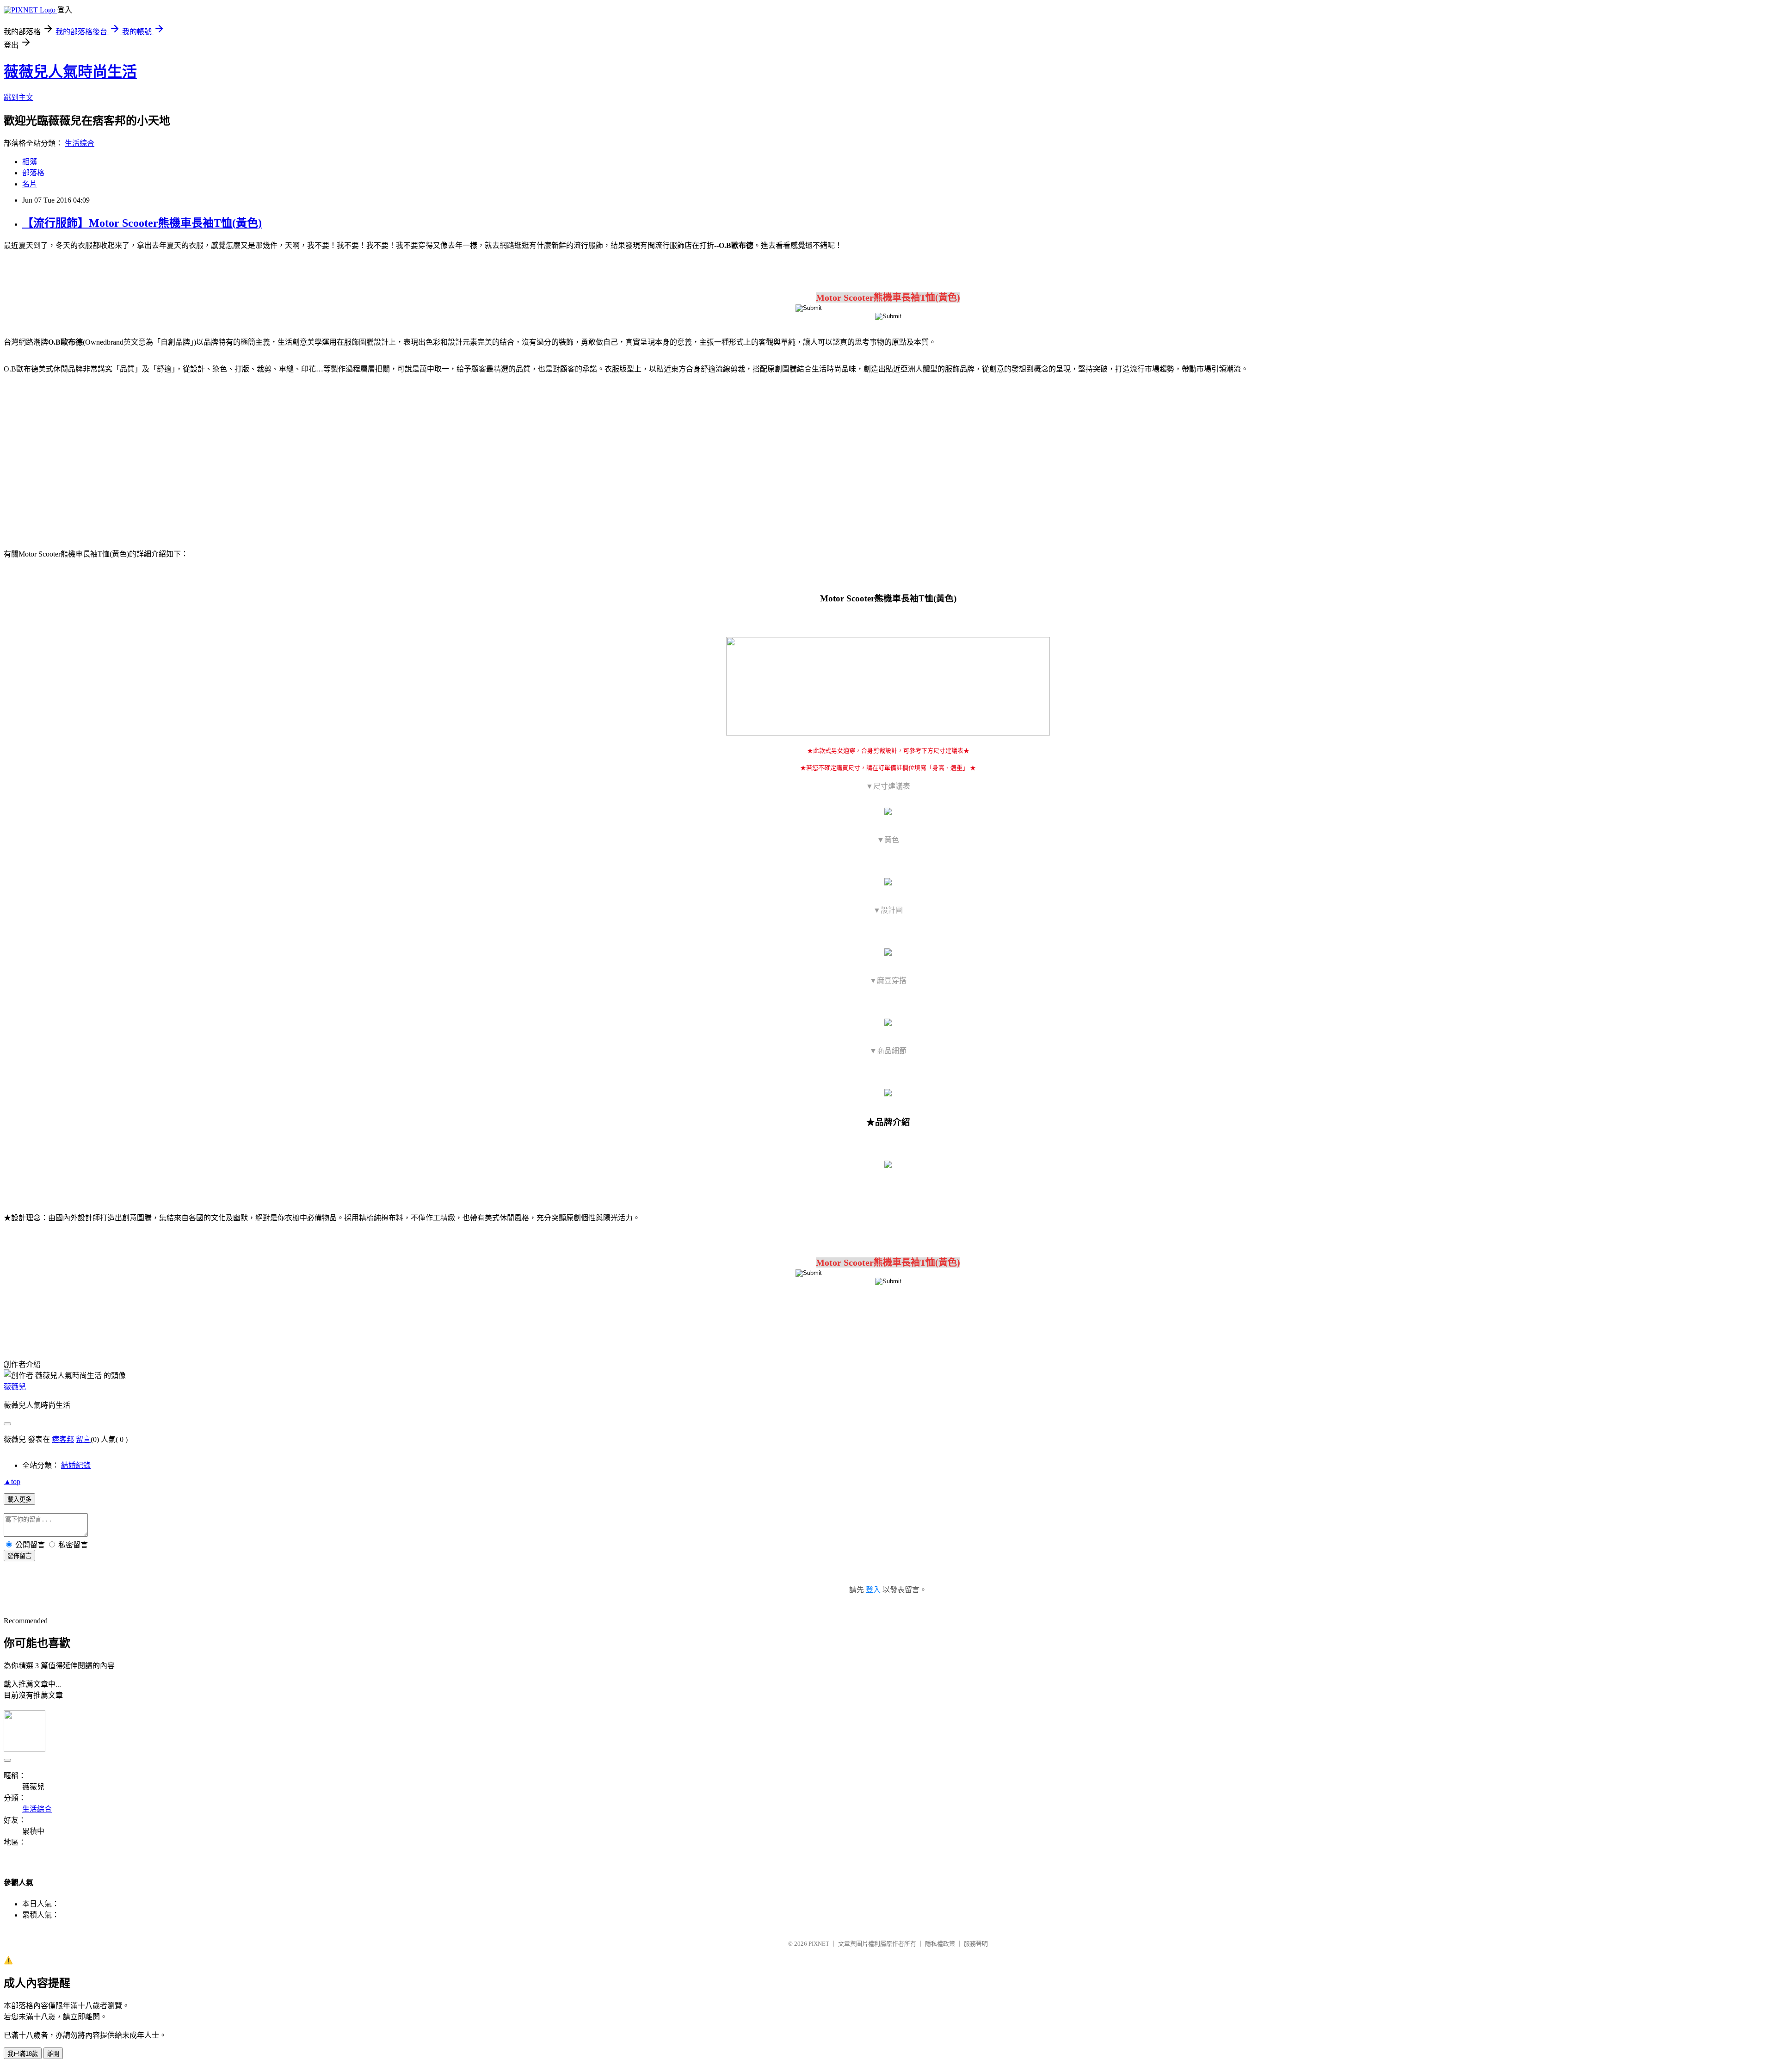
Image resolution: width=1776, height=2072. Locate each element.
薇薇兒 (15, 1387)
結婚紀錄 (76, 1465)
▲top (12, 1481)
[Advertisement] (83, 456)
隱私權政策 (940, 1944)
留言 (83, 1439)
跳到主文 (18, 97)
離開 (53, 2054)
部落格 (33, 173)
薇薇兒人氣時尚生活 (70, 72)
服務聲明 (976, 1944)
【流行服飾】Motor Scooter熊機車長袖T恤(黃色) (142, 223)
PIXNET (819, 1944)
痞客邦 (63, 1439)
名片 (30, 184)
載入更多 (19, 1500)
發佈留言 (19, 1556)
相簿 (30, 162)
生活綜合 (80, 143)
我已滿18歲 (23, 2054)
